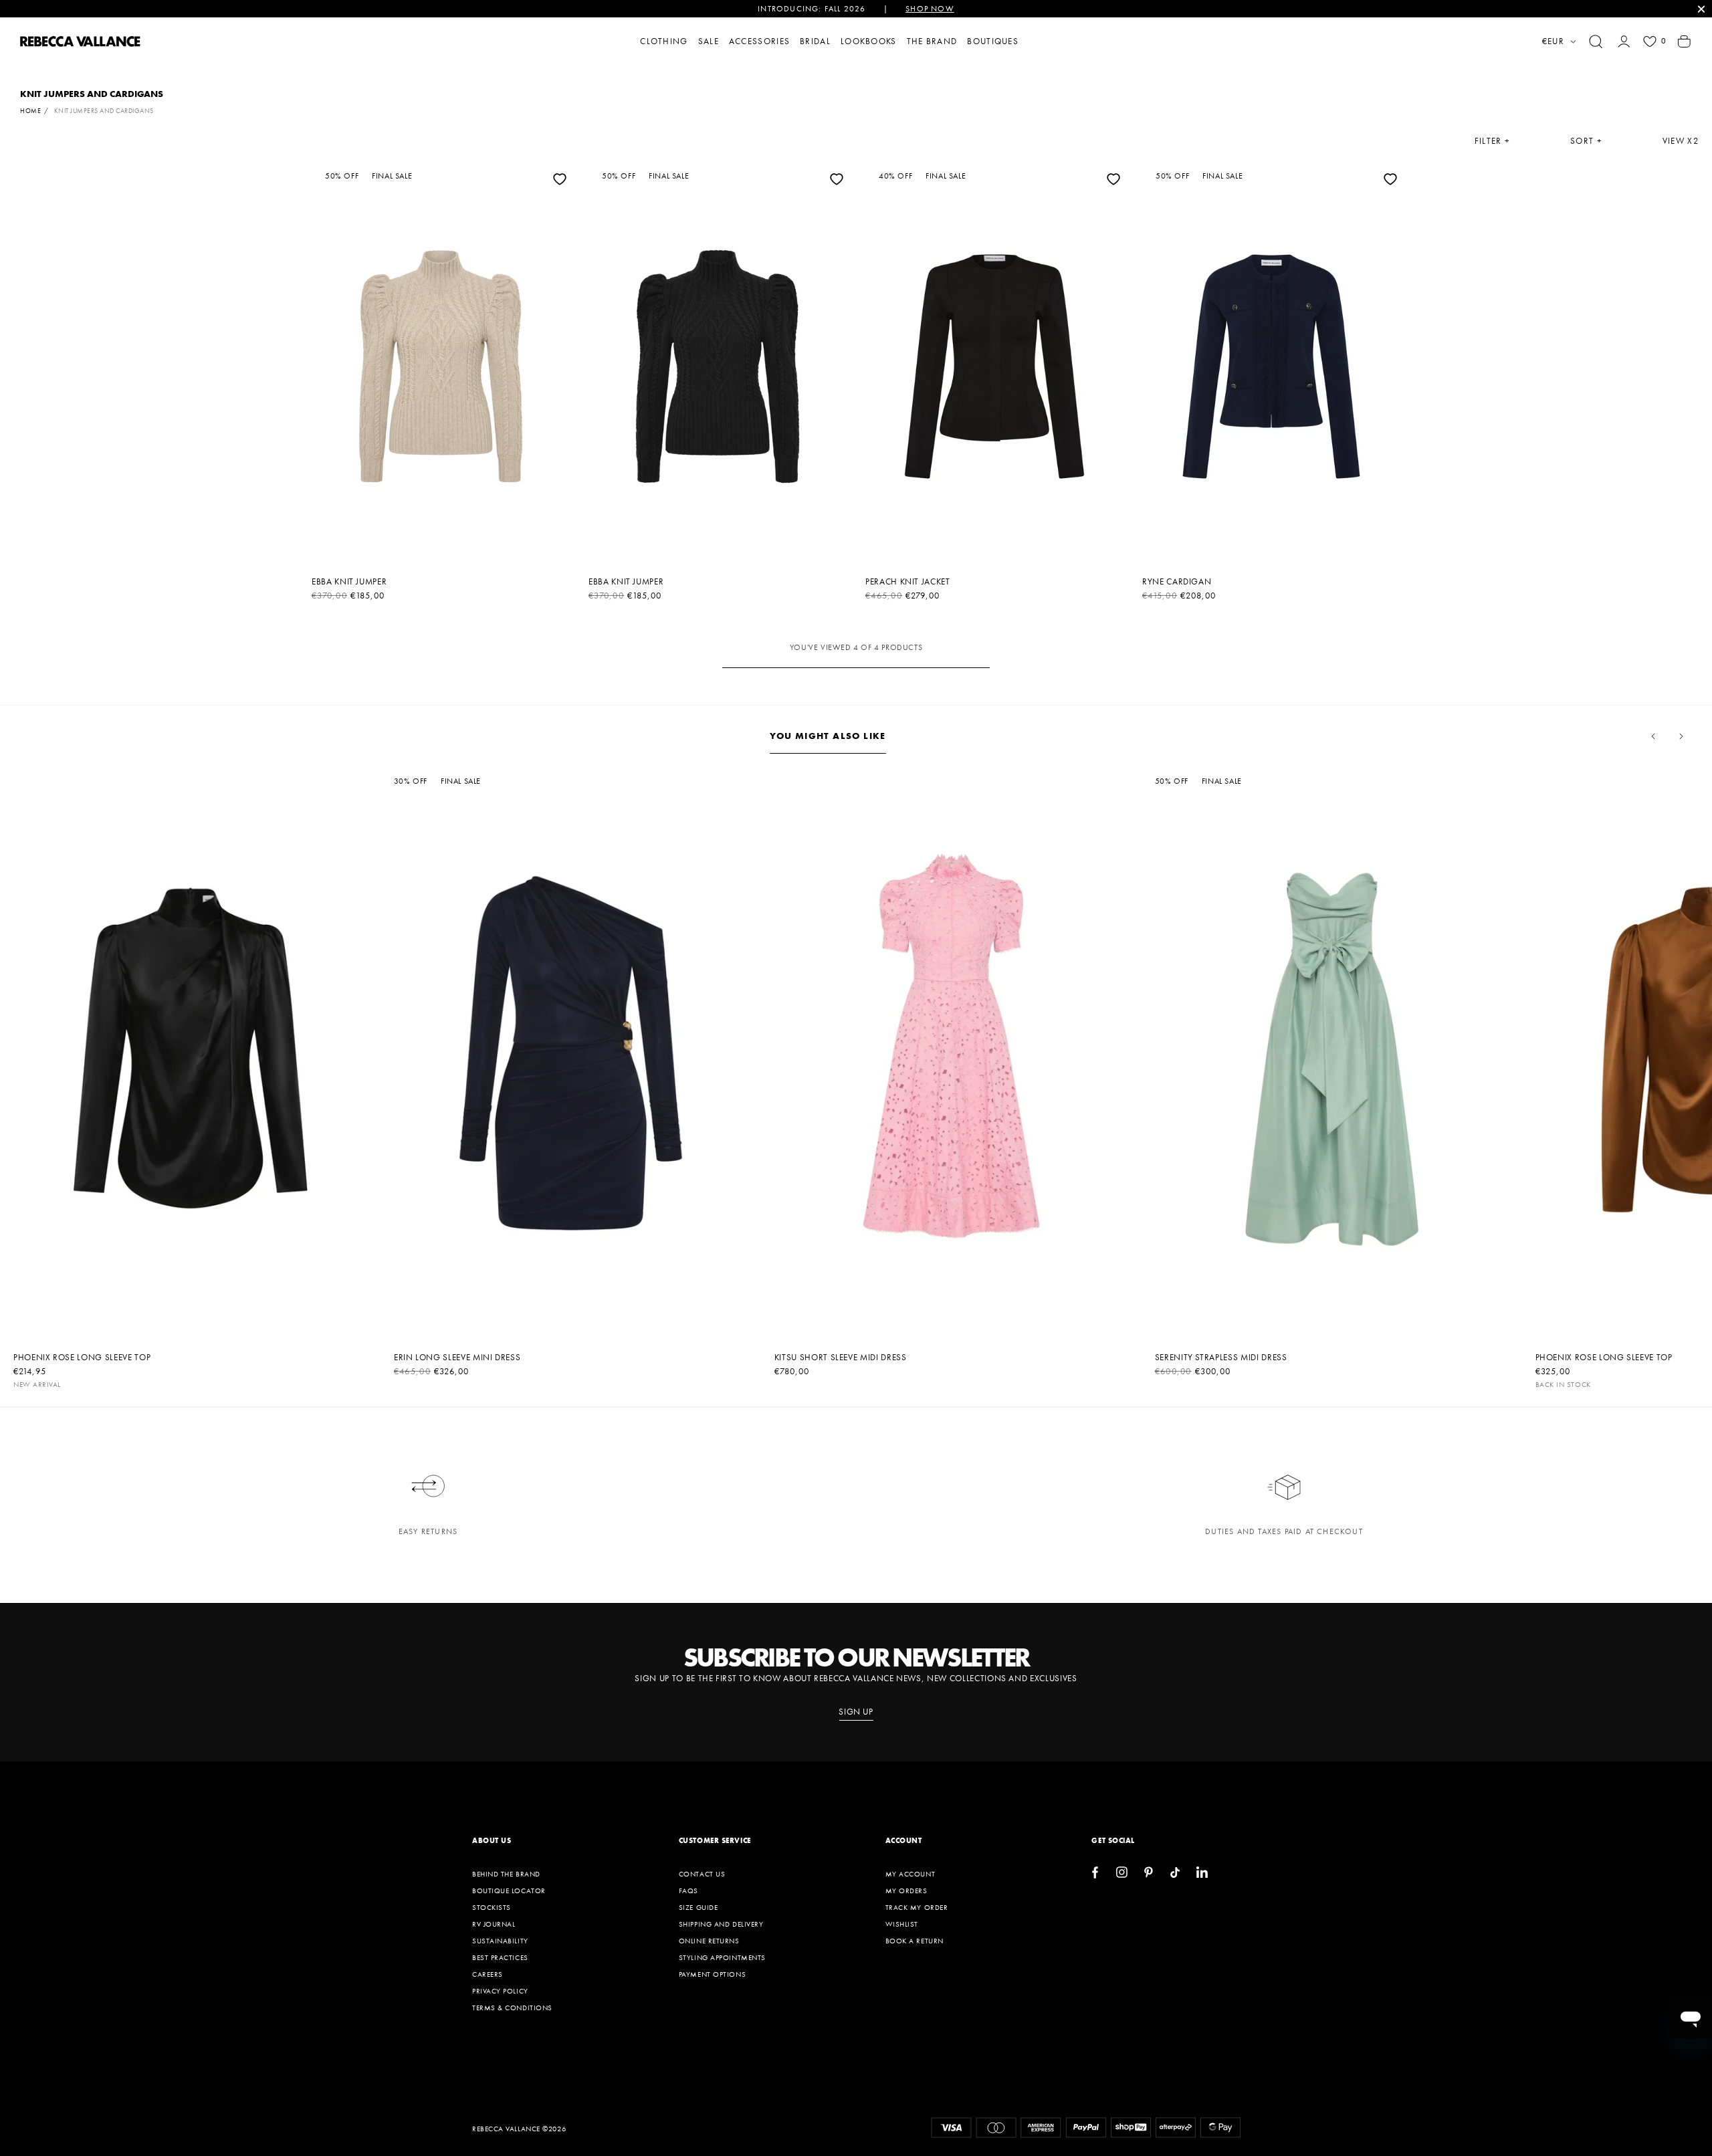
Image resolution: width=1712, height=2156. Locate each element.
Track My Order (917, 1907)
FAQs (688, 1891)
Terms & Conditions (512, 2008)
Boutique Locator (509, 1891)
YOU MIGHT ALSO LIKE (828, 736)
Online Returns (709, 1941)
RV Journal (494, 1924)
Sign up (856, 1712)
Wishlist (902, 1924)
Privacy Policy (500, 1991)
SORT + (1586, 141)
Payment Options (712, 1974)
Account (904, 1840)
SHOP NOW (930, 9)
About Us (492, 1840)
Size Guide (699, 1907)
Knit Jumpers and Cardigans (104, 111)
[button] (1596, 41)
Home (30, 111)
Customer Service (715, 1840)
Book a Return (915, 1941)
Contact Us (702, 1874)
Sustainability (500, 1941)
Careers (488, 1974)
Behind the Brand (506, 1874)
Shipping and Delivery (721, 1924)
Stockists (492, 1907)
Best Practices (500, 1957)
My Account (911, 1874)
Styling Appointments (722, 1957)
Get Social (1113, 1840)
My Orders (906, 1891)
